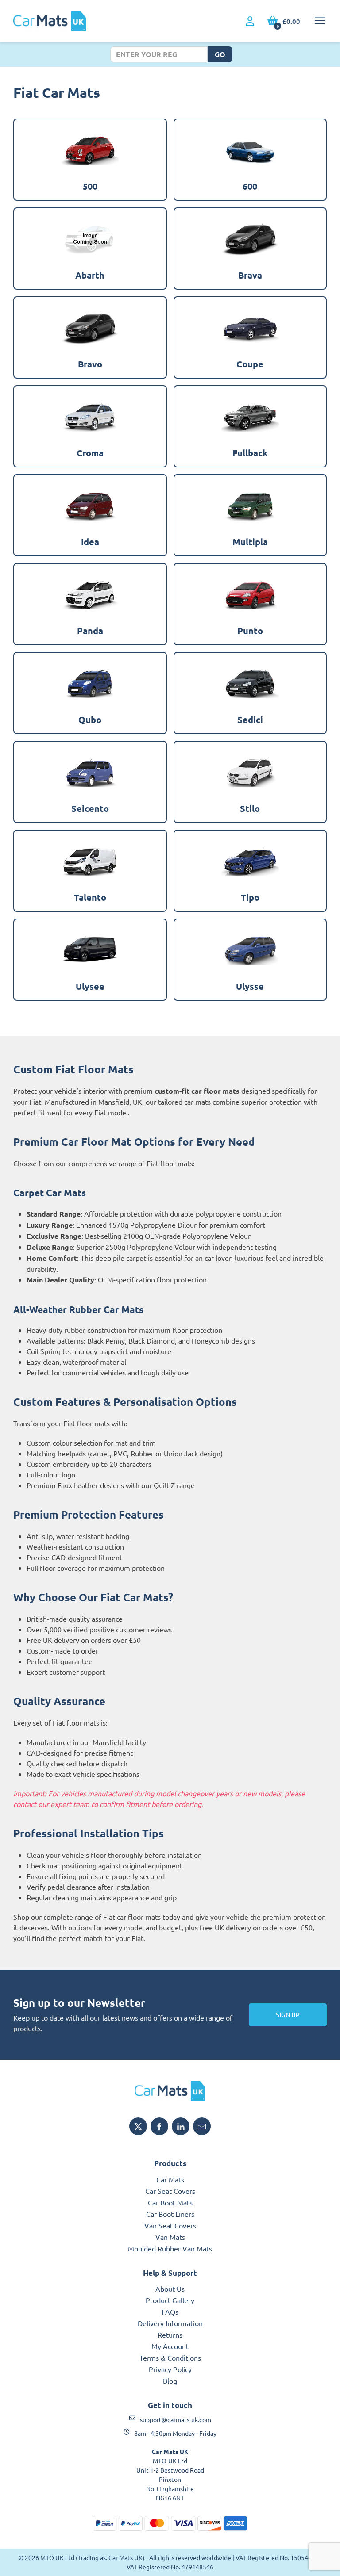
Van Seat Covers (170, 2225)
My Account (170, 2346)
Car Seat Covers (170, 2191)
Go (220, 54)
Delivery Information (170, 2323)
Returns (170, 2335)
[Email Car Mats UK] (202, 2126)
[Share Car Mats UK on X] (138, 2126)
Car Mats (170, 2179)
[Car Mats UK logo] (170, 2091)
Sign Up (288, 2015)
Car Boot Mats (170, 2202)
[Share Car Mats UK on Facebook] (159, 2126)
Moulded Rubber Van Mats (170, 2248)
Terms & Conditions (170, 2358)
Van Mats (170, 2237)
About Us (170, 2289)
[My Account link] (250, 22)
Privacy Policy (170, 2369)
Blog (170, 2381)
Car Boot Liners (170, 2214)
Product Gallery (170, 2300)
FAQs (170, 2312)
